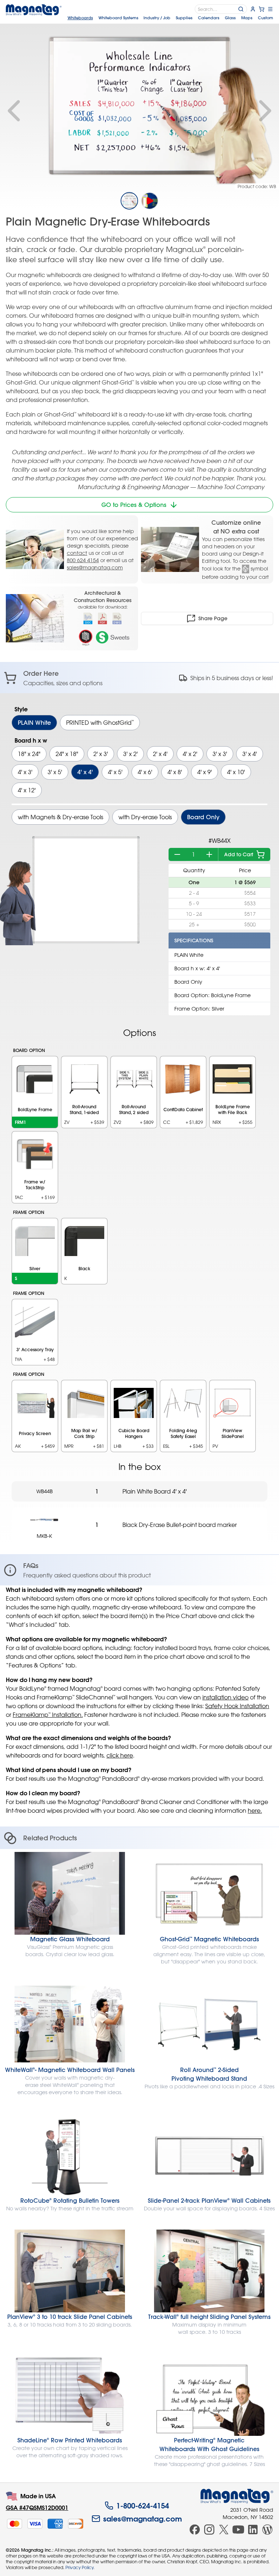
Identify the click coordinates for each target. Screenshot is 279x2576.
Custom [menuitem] (266, 18)
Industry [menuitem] (157, 18)
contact (77, 553)
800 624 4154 (83, 560)
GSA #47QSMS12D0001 (37, 2508)
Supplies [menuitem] (184, 18)
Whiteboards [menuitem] (80, 18)
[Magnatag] (237, 2496)
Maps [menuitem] (247, 18)
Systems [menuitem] (118, 18)
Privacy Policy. (80, 2567)
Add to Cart (239, 854)
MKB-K (44, 1536)
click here (120, 1755)
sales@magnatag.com (95, 567)
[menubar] (170, 18)
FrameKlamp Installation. (48, 1715)
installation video (225, 1697)
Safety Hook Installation (237, 1706)
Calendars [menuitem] (209, 18)
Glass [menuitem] (230, 18)
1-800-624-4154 (143, 2506)
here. (255, 1811)
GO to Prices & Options (134, 505)
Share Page (213, 618)
